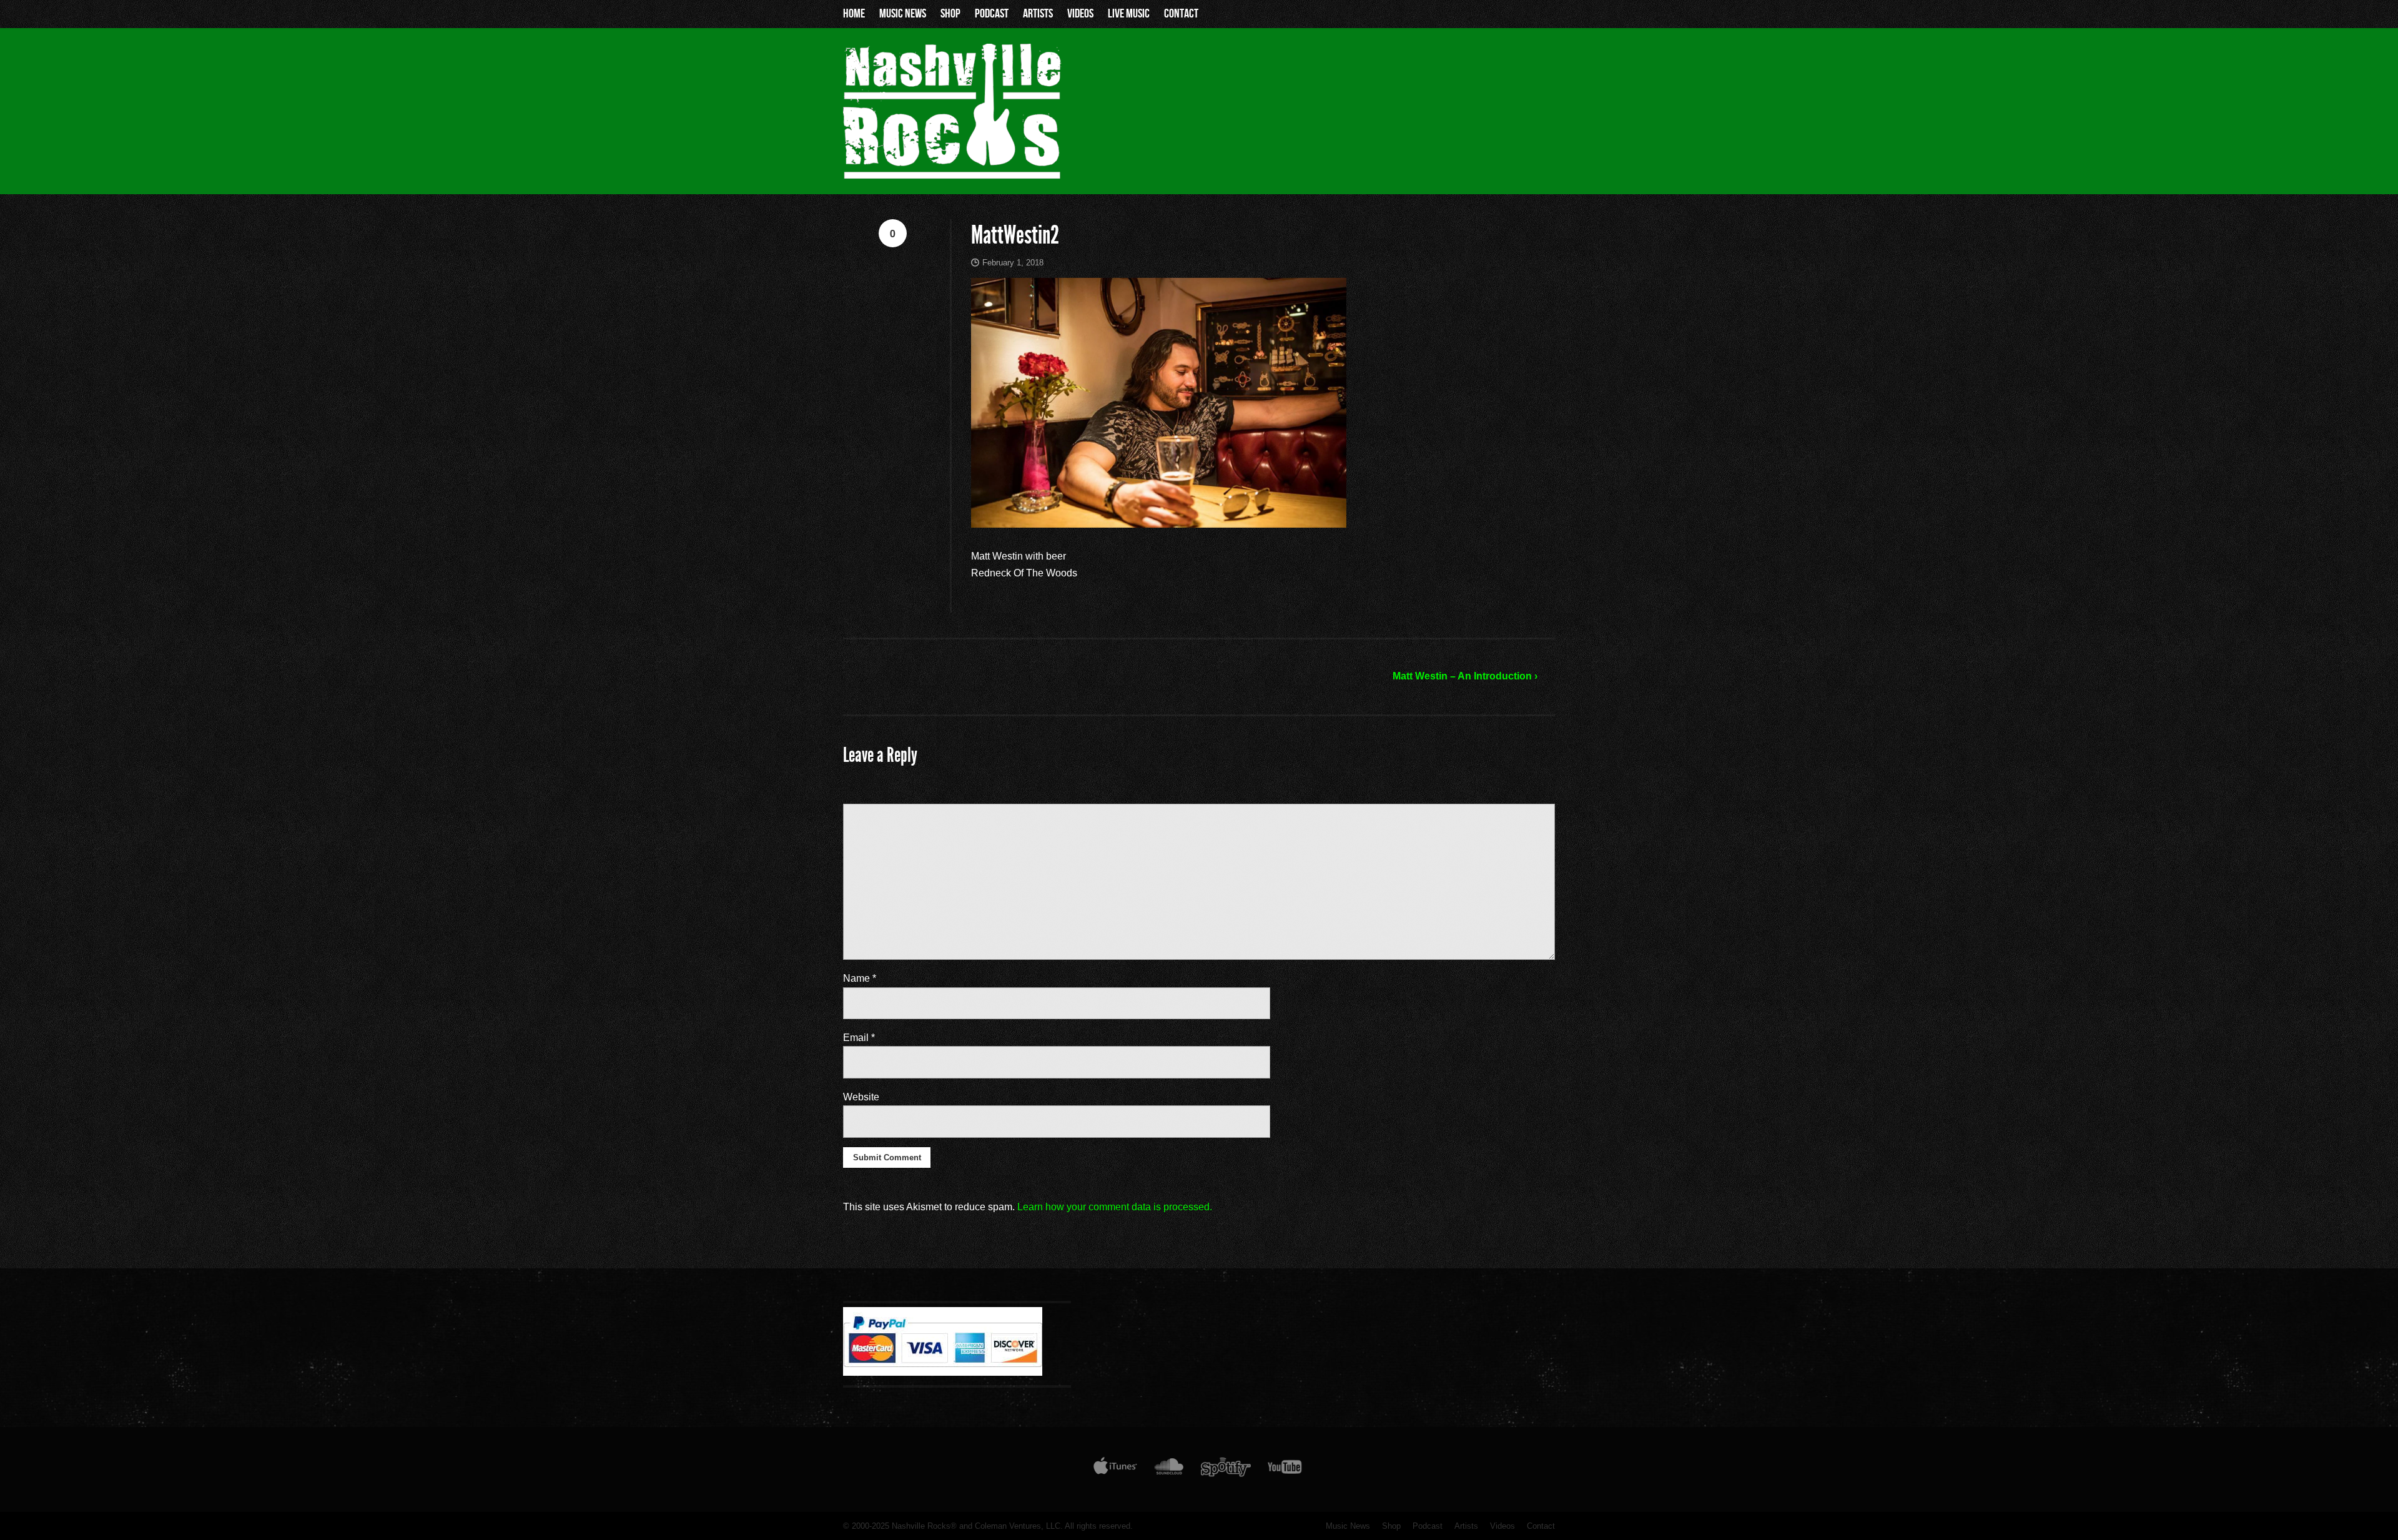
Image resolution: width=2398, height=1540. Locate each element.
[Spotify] (1226, 1469)
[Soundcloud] (1169, 1469)
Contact (1181, 14)
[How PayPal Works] (943, 1373)
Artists (1038, 14)
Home (854, 14)
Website (861, 1097)
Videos (1080, 14)
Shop (950, 14)
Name (860, 978)
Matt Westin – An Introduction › (1465, 676)
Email (859, 1038)
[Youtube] (1285, 1469)
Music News (903, 14)
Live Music (1129, 14)
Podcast (992, 14)
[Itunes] (1115, 1469)
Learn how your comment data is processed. (1115, 1207)
